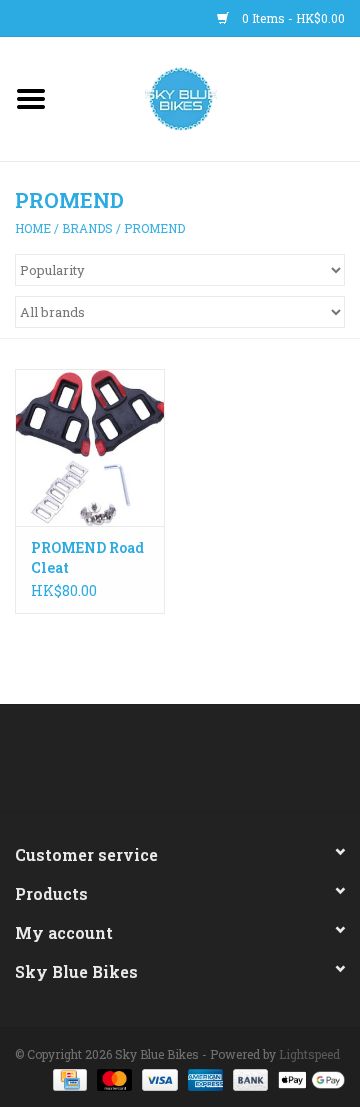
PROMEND (154, 228)
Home (33, 228)
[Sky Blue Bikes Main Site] (211, 97)
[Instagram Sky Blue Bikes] (198, 765)
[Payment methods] (68, 1079)
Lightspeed (309, 1054)
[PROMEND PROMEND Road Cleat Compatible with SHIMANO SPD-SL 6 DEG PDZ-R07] (90, 447)
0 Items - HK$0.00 (292, 18)
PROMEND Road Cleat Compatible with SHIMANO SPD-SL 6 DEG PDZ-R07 (88, 558)
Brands (87, 228)
